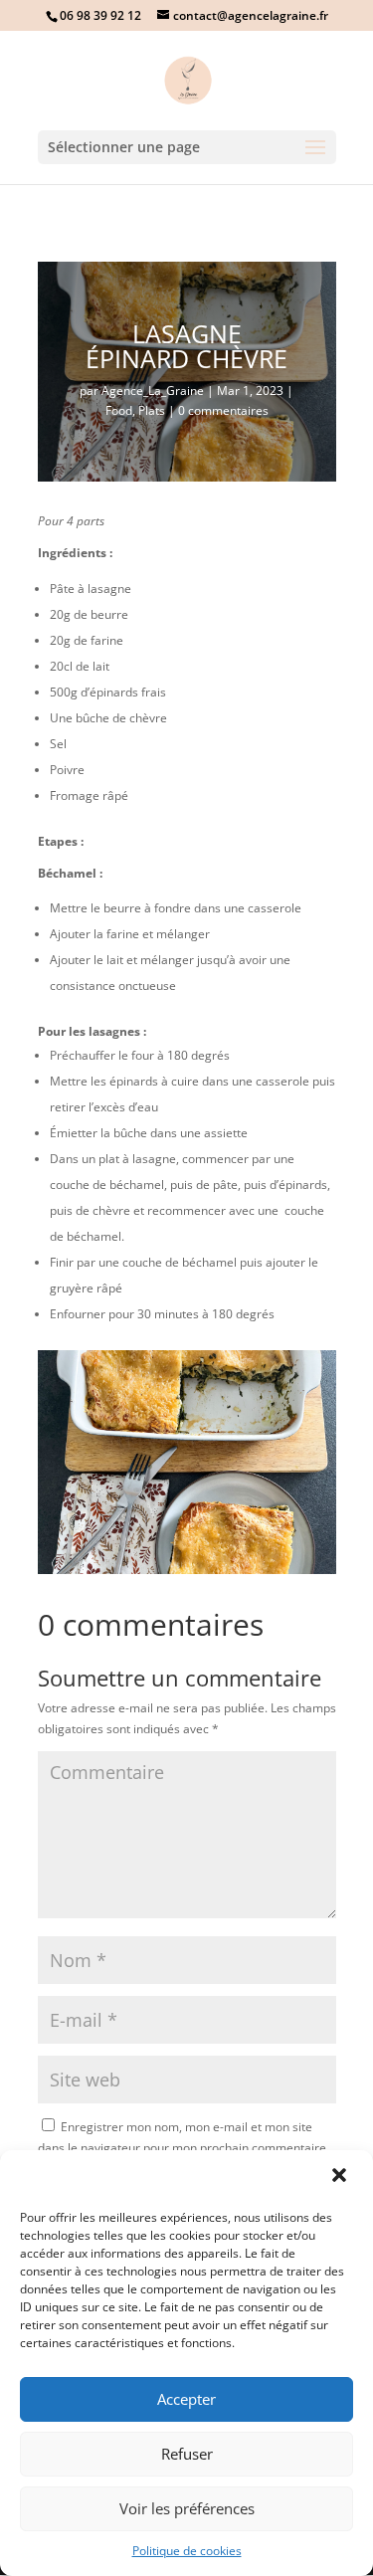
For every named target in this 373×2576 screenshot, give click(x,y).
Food (119, 410)
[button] (341, 2177)
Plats (152, 410)
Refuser (187, 2454)
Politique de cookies (187, 2551)
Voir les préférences (187, 2508)
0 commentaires (223, 410)
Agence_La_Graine (153, 391)
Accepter (186, 2399)
